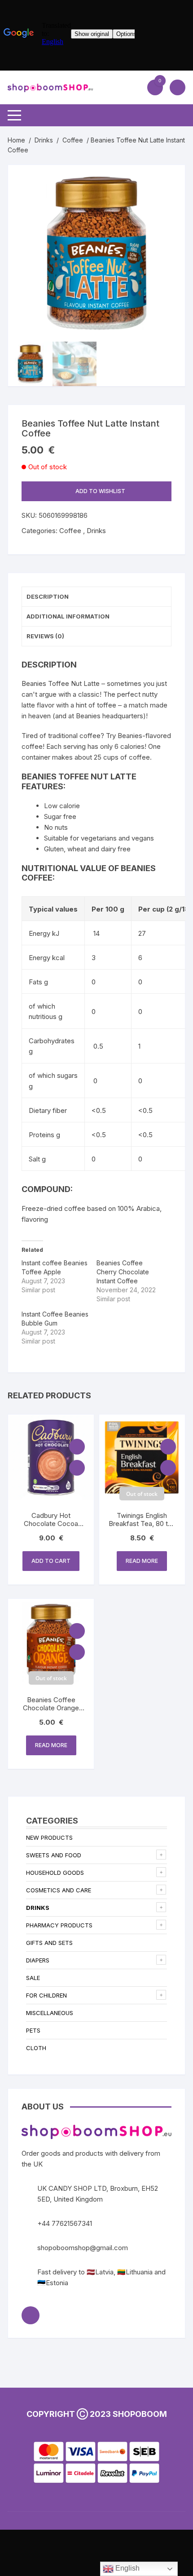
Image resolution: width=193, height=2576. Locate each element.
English (127, 2568)
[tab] (96, 597)
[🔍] (169, 181)
